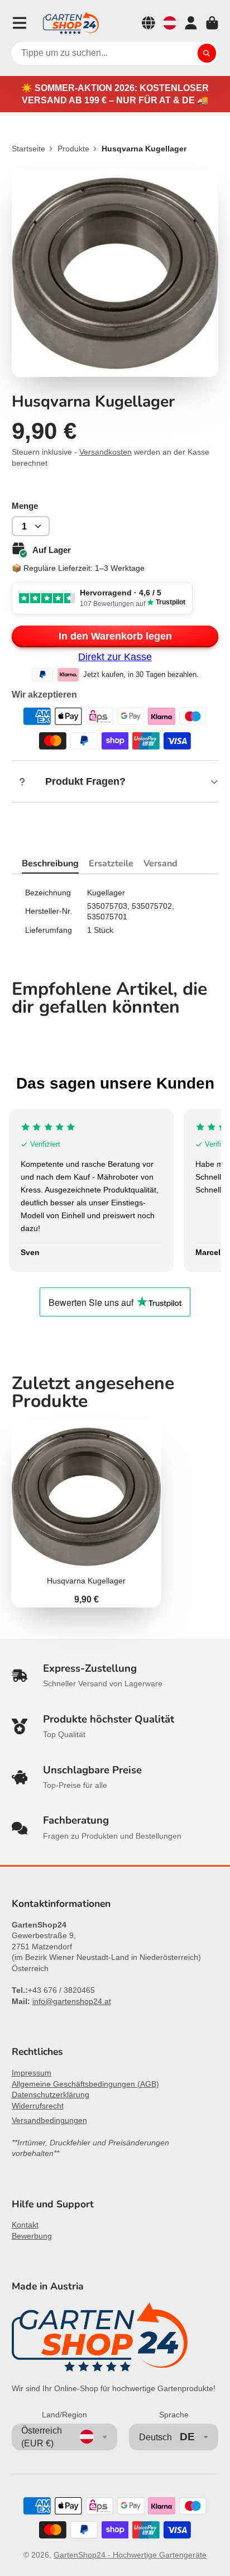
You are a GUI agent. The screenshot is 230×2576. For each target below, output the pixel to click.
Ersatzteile (111, 864)
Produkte (73, 149)
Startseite (28, 149)
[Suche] (207, 54)
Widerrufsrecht (38, 2106)
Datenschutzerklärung (51, 2095)
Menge (25, 506)
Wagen (212, 23)
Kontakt (25, 2225)
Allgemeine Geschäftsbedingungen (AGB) (85, 2084)
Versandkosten (106, 452)
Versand (160, 864)
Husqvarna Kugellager (87, 1515)
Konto (191, 23)
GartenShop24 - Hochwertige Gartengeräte (130, 2555)
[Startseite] (71, 23)
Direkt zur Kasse (115, 657)
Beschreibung (50, 864)
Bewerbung (32, 2236)
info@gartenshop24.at (72, 2001)
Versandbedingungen (49, 2120)
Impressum (32, 2073)
